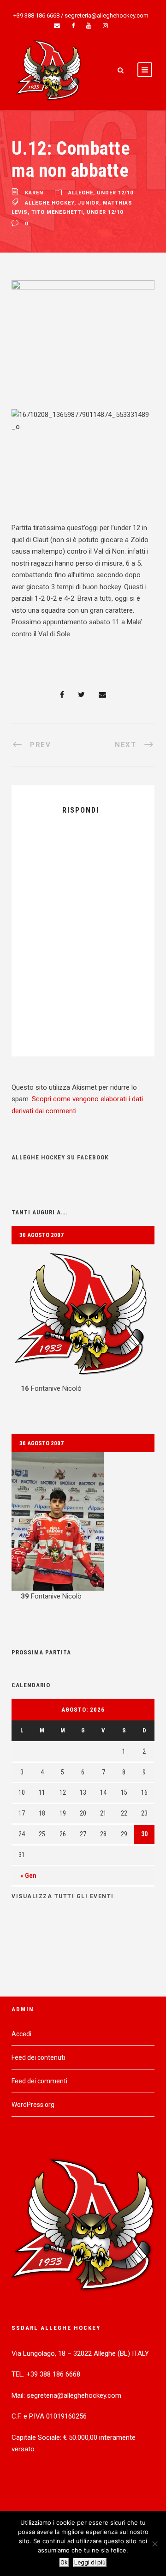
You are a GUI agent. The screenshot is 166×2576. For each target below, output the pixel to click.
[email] (57, 26)
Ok (64, 2562)
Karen (34, 193)
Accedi (21, 2034)
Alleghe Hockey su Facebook (60, 1157)
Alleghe (81, 193)
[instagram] (105, 26)
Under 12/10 (115, 193)
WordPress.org (33, 2105)
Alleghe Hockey (50, 203)
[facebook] (73, 26)
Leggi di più (90, 2562)
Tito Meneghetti (57, 212)
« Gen (29, 1876)
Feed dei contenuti (38, 2057)
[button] (83, 1320)
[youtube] (89, 26)
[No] (154, 2544)
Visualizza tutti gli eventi (63, 1896)
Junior (89, 203)
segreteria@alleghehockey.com (107, 15)
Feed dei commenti (39, 2081)
